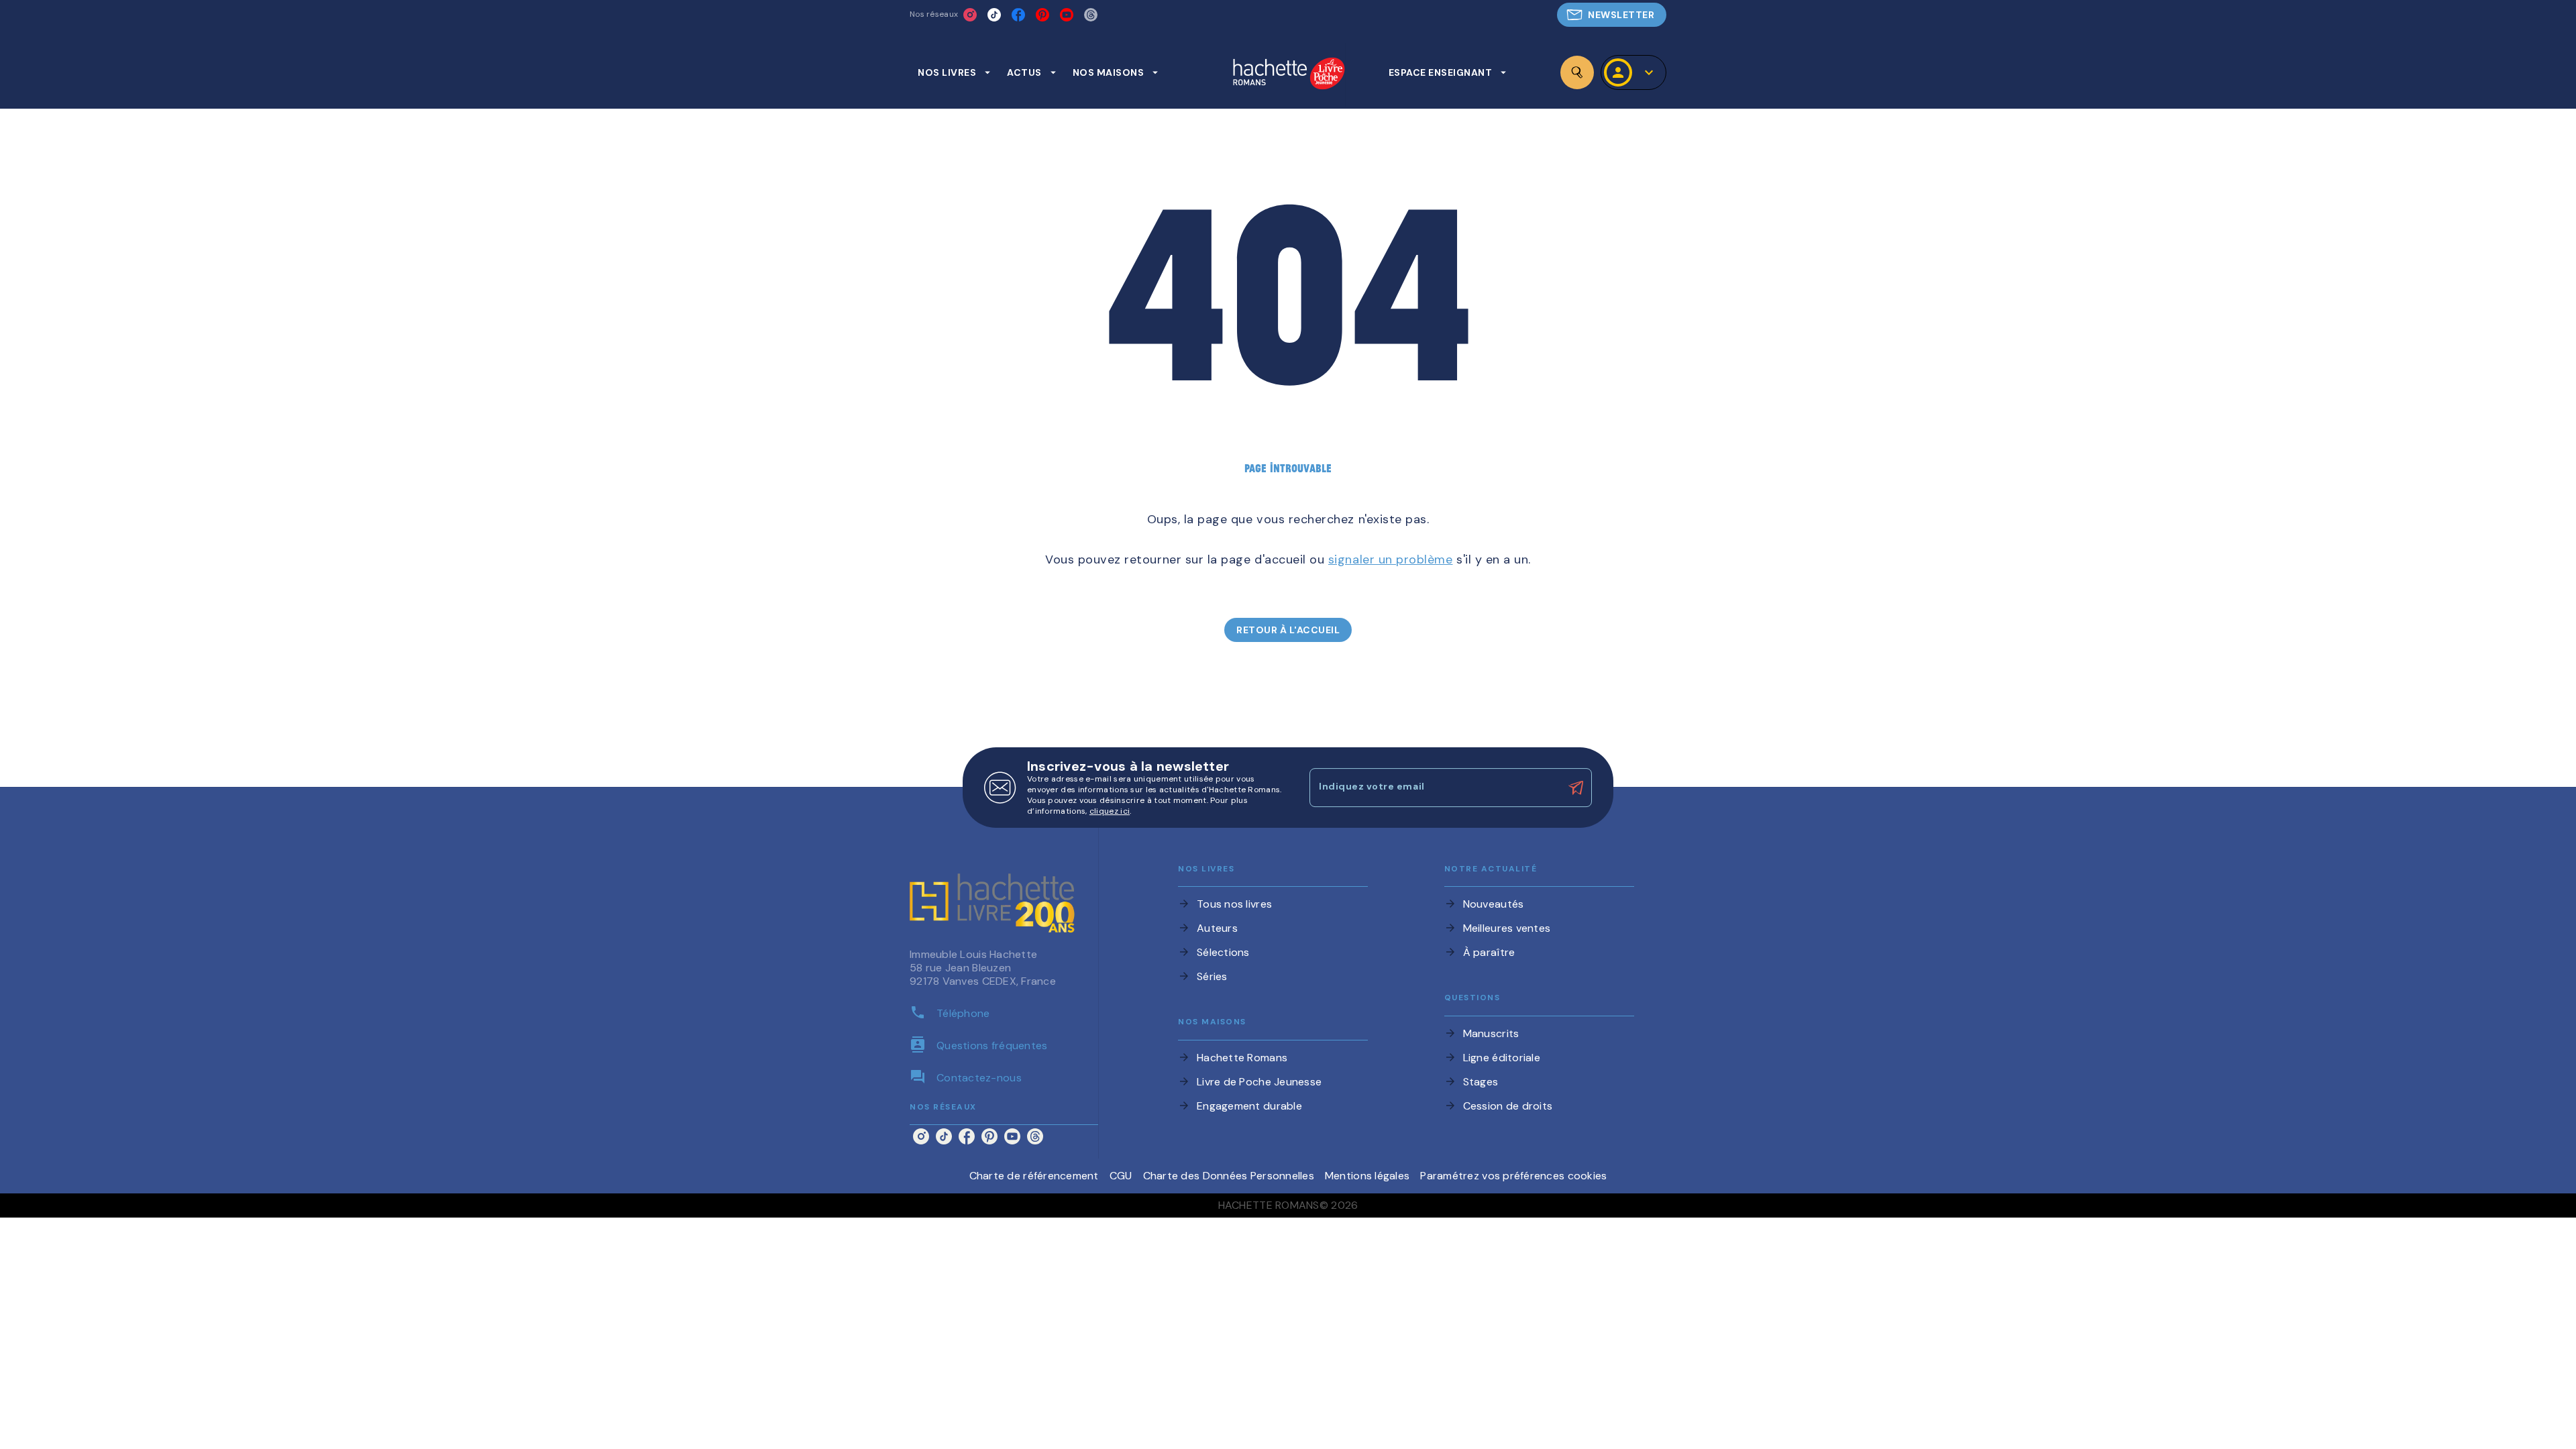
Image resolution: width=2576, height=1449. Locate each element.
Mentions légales (1367, 1176)
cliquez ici (1110, 811)
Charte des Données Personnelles (1229, 1176)
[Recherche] (1577, 72)
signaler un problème (1391, 559)
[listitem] (970, 15)
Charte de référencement (1034, 1176)
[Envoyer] (1576, 788)
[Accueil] (1289, 75)
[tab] (954, 72)
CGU (1121, 1176)
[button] (1612, 15)
